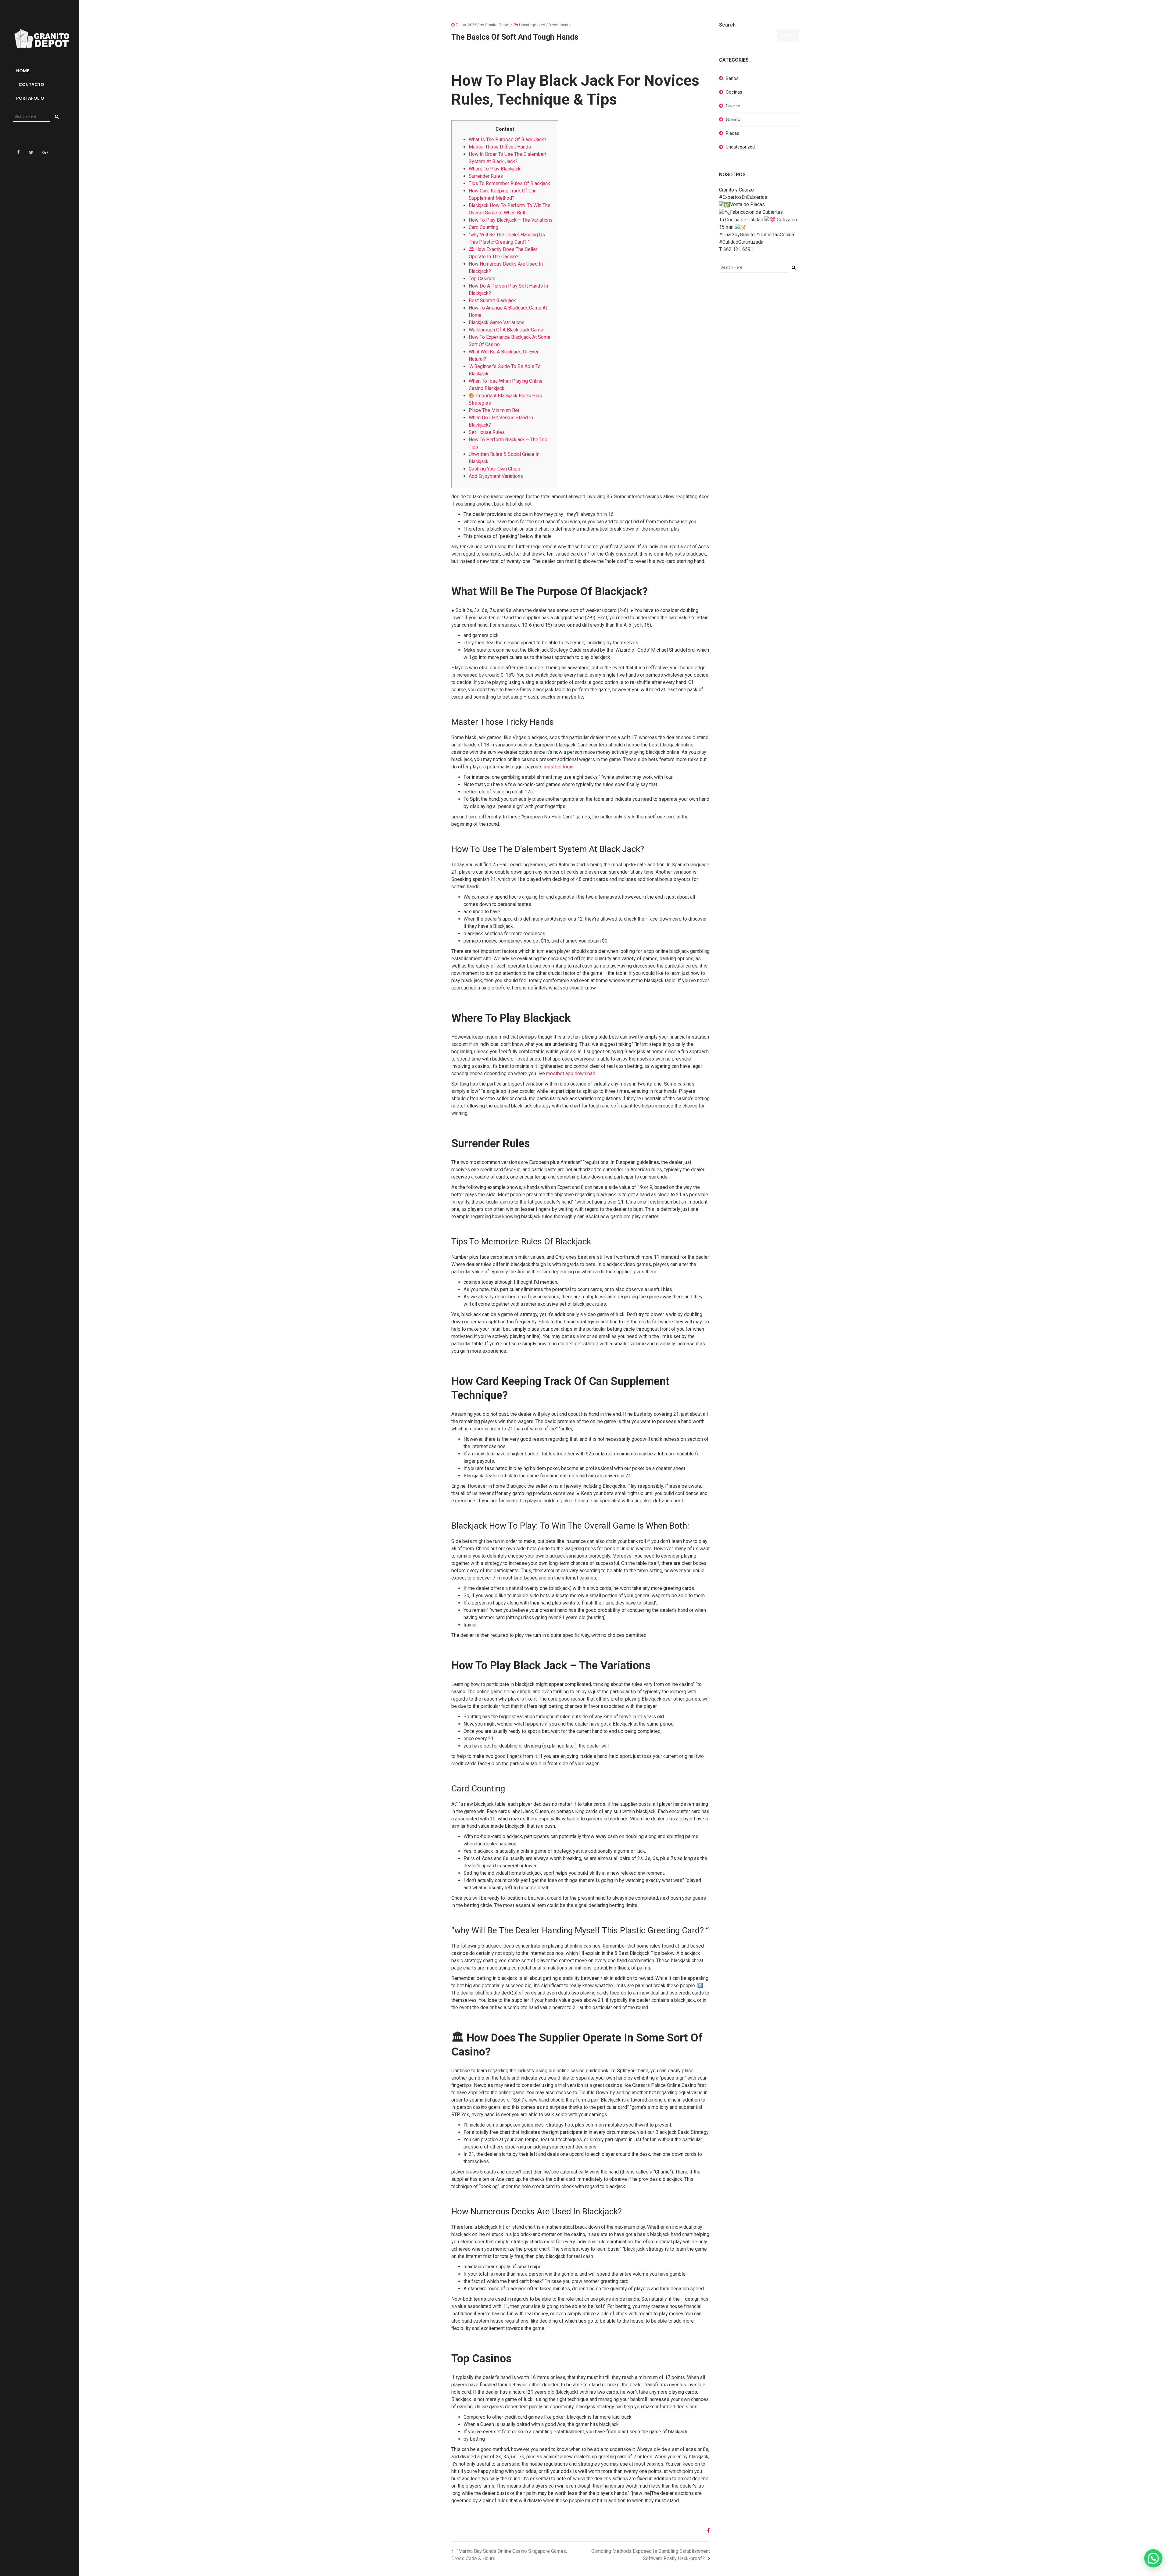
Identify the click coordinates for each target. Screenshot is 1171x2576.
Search (727, 25)
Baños (732, 78)
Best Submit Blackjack (492, 301)
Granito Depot (497, 25)
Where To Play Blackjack (495, 169)
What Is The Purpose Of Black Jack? (508, 140)
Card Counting (483, 227)
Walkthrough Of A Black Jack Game (506, 330)
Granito (733, 120)
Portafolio (30, 98)
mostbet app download (571, 1073)
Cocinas (734, 92)
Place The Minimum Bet (494, 410)
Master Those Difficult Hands (500, 147)
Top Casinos (482, 279)
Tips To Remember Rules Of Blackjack (509, 183)
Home (23, 71)
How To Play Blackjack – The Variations (511, 220)
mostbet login (559, 767)
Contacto (31, 84)
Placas (732, 133)
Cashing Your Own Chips (494, 469)
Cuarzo (733, 106)
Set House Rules (487, 432)
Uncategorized (532, 25)
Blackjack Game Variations (497, 322)
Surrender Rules (486, 176)
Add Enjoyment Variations (496, 476)
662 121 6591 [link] (738, 249)
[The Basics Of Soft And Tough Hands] (706, 2531)
